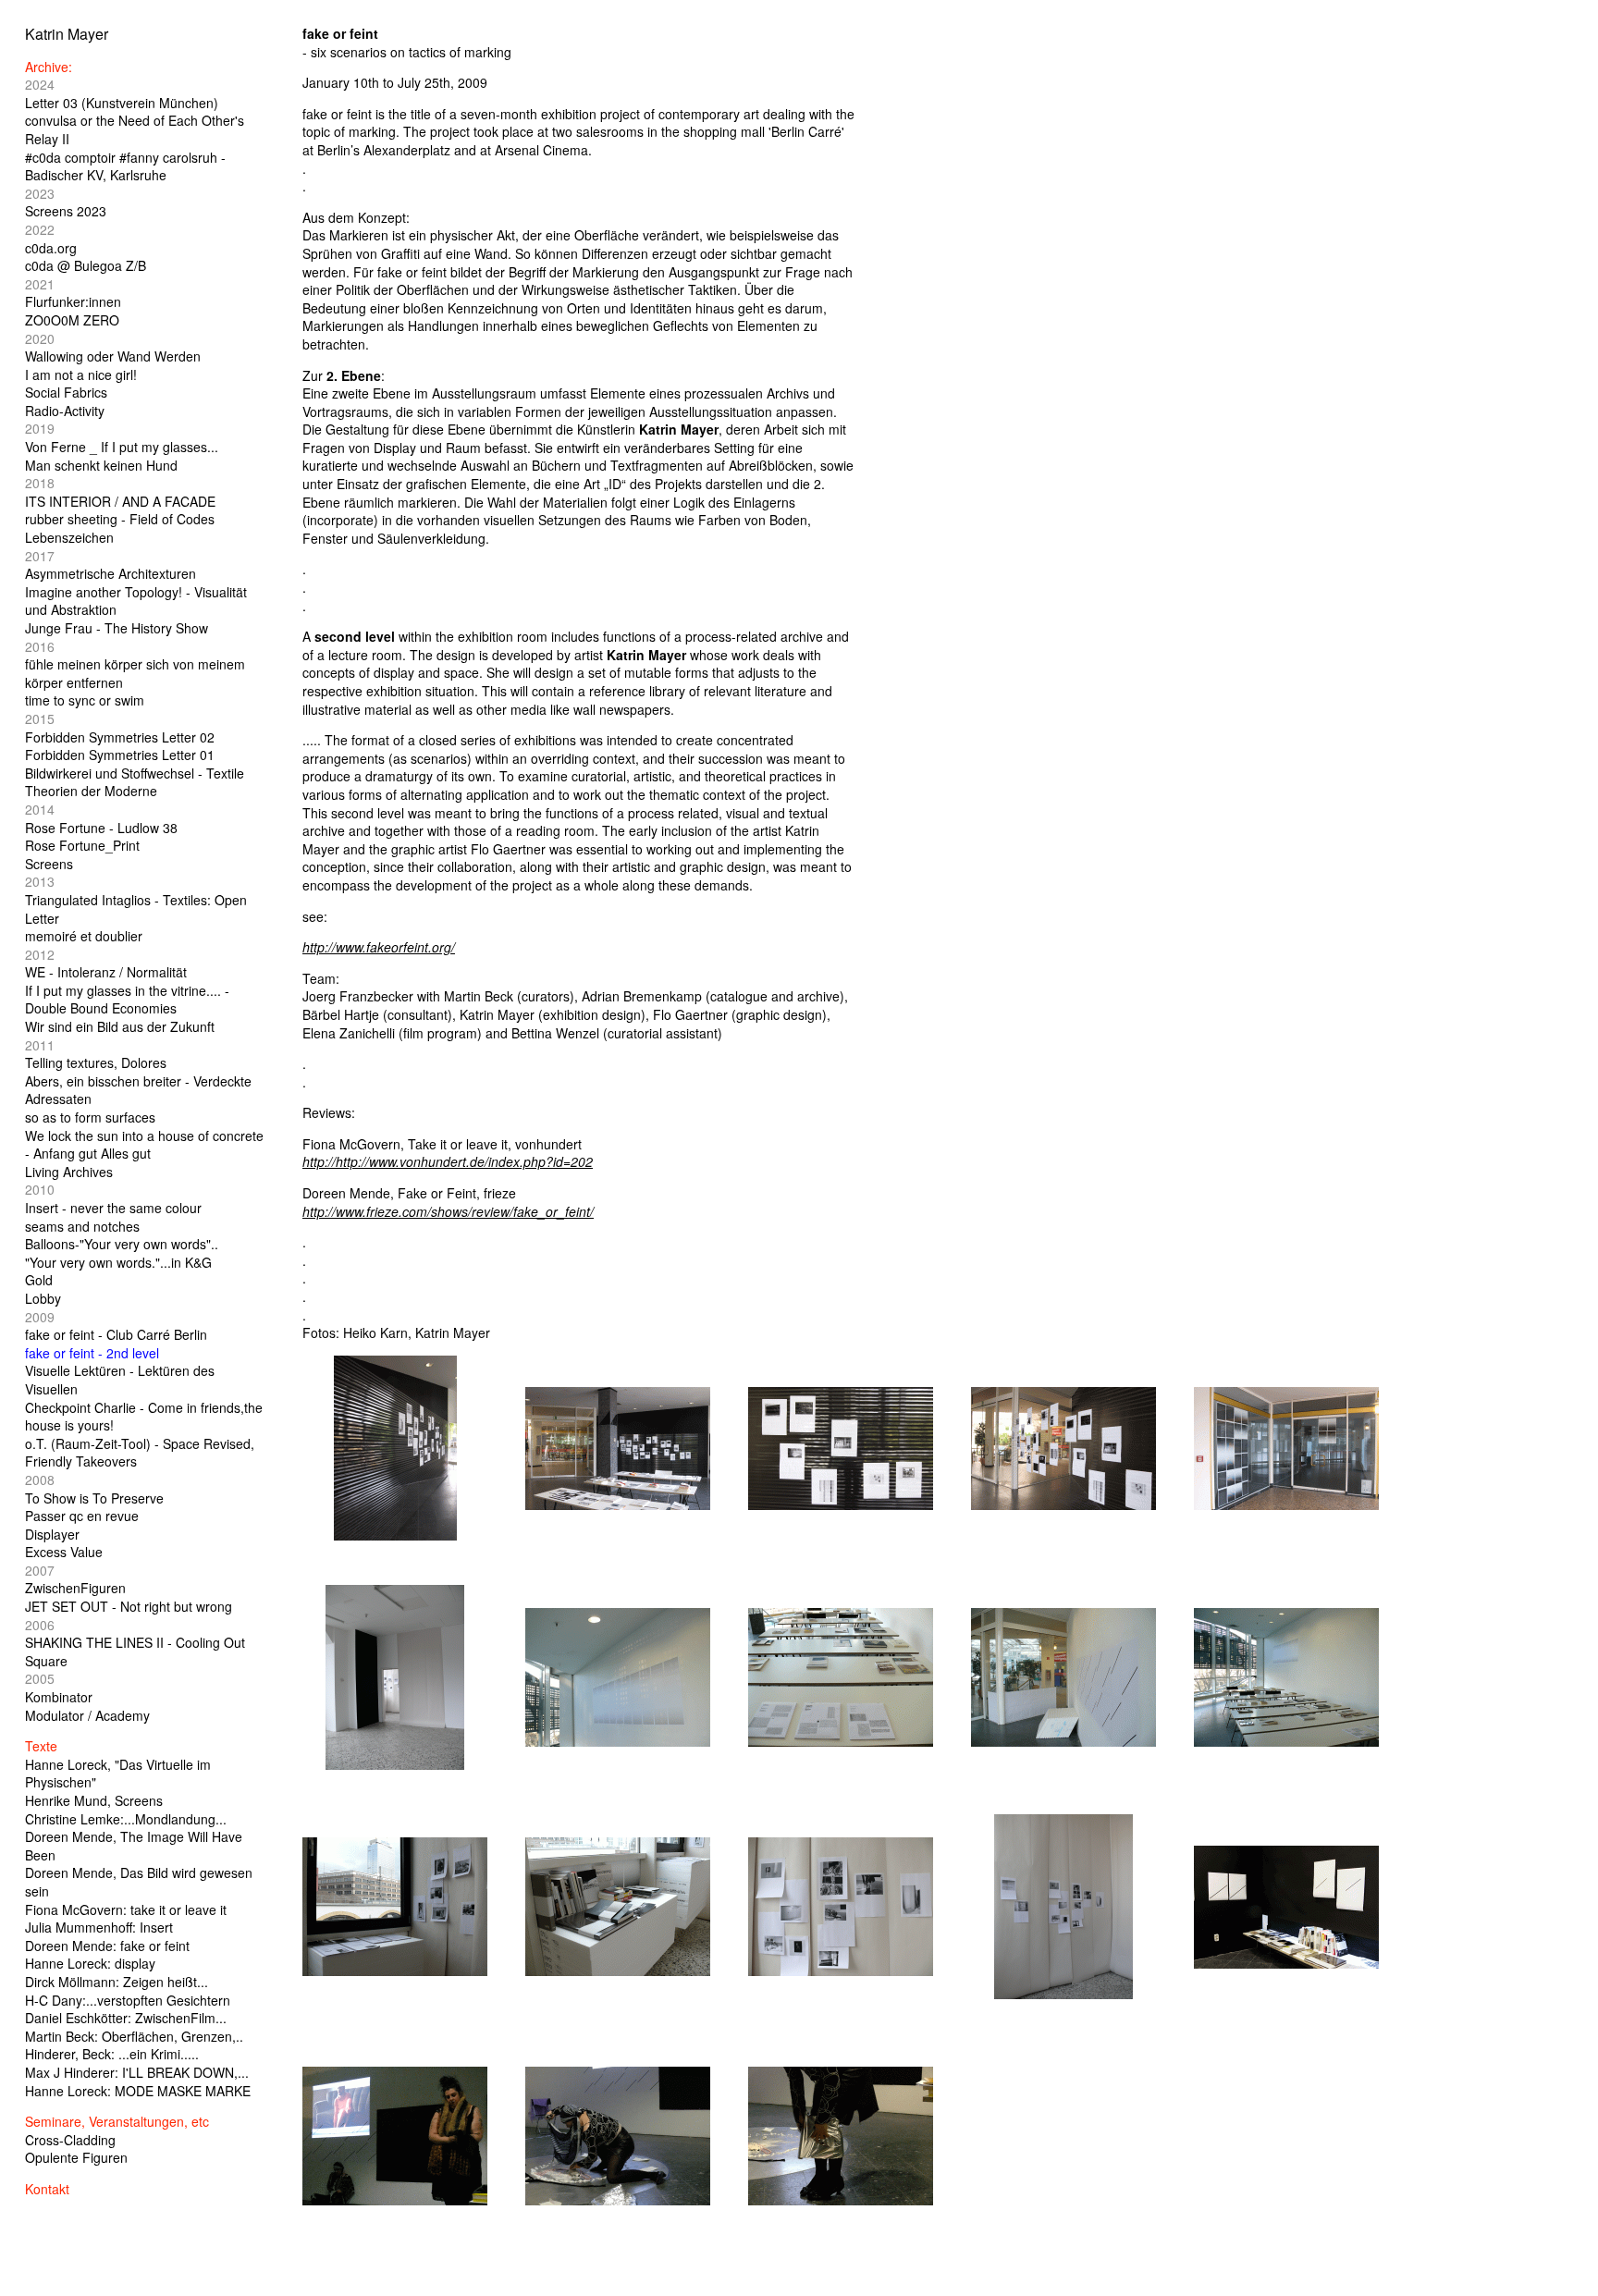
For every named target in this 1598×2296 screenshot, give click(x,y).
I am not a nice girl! (81, 374)
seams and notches (82, 1226)
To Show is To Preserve (94, 1498)
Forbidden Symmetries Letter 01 (120, 755)
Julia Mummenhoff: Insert (99, 1927)
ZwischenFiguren (75, 1588)
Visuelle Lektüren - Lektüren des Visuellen (120, 1380)
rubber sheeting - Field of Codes (120, 519)
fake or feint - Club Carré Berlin (116, 1334)
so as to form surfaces (90, 1117)
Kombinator (59, 1697)
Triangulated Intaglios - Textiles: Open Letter (136, 909)
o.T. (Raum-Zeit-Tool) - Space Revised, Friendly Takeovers (140, 1453)
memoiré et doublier (84, 936)
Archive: (49, 67)
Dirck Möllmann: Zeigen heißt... (117, 1982)
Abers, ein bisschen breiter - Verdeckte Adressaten (138, 1090)
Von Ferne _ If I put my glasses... (122, 447)
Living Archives (69, 1172)
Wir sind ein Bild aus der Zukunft (120, 1026)
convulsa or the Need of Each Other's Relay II (135, 129)
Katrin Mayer (67, 34)
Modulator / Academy (87, 1715)
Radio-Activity (65, 411)
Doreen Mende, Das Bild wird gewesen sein (139, 1882)
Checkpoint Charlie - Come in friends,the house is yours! (144, 1417)
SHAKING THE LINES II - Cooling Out (135, 1642)
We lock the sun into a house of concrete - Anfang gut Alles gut (144, 1145)
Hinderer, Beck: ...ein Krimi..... (112, 2054)
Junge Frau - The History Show (117, 628)
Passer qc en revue (82, 1516)
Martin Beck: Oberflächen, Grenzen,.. (134, 2036)
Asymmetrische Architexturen (111, 573)
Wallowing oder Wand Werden (113, 356)
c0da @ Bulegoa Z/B (86, 265)
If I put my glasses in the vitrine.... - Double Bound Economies (127, 1000)
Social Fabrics (66, 392)
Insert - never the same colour (113, 1208)
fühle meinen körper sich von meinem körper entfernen (135, 673)
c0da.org (51, 248)
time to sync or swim (85, 700)
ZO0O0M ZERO (72, 320)
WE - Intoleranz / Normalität (106, 972)
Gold (39, 1280)
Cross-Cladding (70, 2140)
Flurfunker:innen (73, 301)
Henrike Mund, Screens (94, 1800)
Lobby (43, 1298)
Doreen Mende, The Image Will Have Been (134, 1846)
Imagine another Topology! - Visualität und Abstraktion (136, 601)
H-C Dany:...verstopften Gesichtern (128, 2000)
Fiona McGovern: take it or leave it (126, 1909)
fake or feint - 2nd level (92, 1353)
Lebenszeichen (69, 537)
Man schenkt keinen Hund (101, 465)
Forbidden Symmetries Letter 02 (120, 737)
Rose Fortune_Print (82, 845)
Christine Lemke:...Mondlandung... (126, 1819)
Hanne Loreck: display (90, 1963)
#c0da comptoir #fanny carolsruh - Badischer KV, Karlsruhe (125, 166)
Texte (41, 1746)
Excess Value (64, 1552)
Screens (49, 864)
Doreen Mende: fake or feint (107, 1946)
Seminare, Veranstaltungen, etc (117, 2121)
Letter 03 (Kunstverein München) (122, 103)
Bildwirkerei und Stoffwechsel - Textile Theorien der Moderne (135, 782)
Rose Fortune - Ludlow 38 (101, 828)
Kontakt (47, 2189)
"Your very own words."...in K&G (118, 1262)
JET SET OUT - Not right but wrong (129, 1606)
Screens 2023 (66, 211)
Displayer (52, 1534)
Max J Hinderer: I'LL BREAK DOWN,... (137, 2072)
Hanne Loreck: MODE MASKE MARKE (138, 2091)
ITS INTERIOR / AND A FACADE (120, 501)
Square (46, 1661)
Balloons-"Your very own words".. (122, 1244)
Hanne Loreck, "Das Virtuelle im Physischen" (118, 1774)
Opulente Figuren (76, 2157)
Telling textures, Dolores (96, 1062)
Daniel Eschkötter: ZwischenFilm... (126, 2018)
